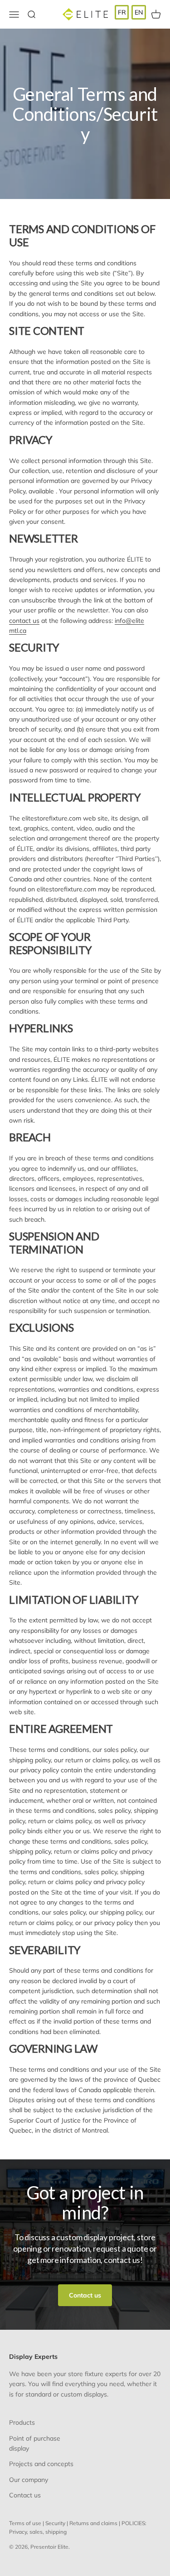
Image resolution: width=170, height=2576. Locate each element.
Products (22, 2422)
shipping (56, 2532)
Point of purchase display (35, 2443)
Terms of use (25, 2523)
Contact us (85, 2295)
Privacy (18, 2532)
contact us (24, 621)
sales (36, 2532)
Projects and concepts (41, 2464)
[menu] (130, 12)
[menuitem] (122, 12)
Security (55, 2523)
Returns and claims (93, 2523)
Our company (29, 2480)
